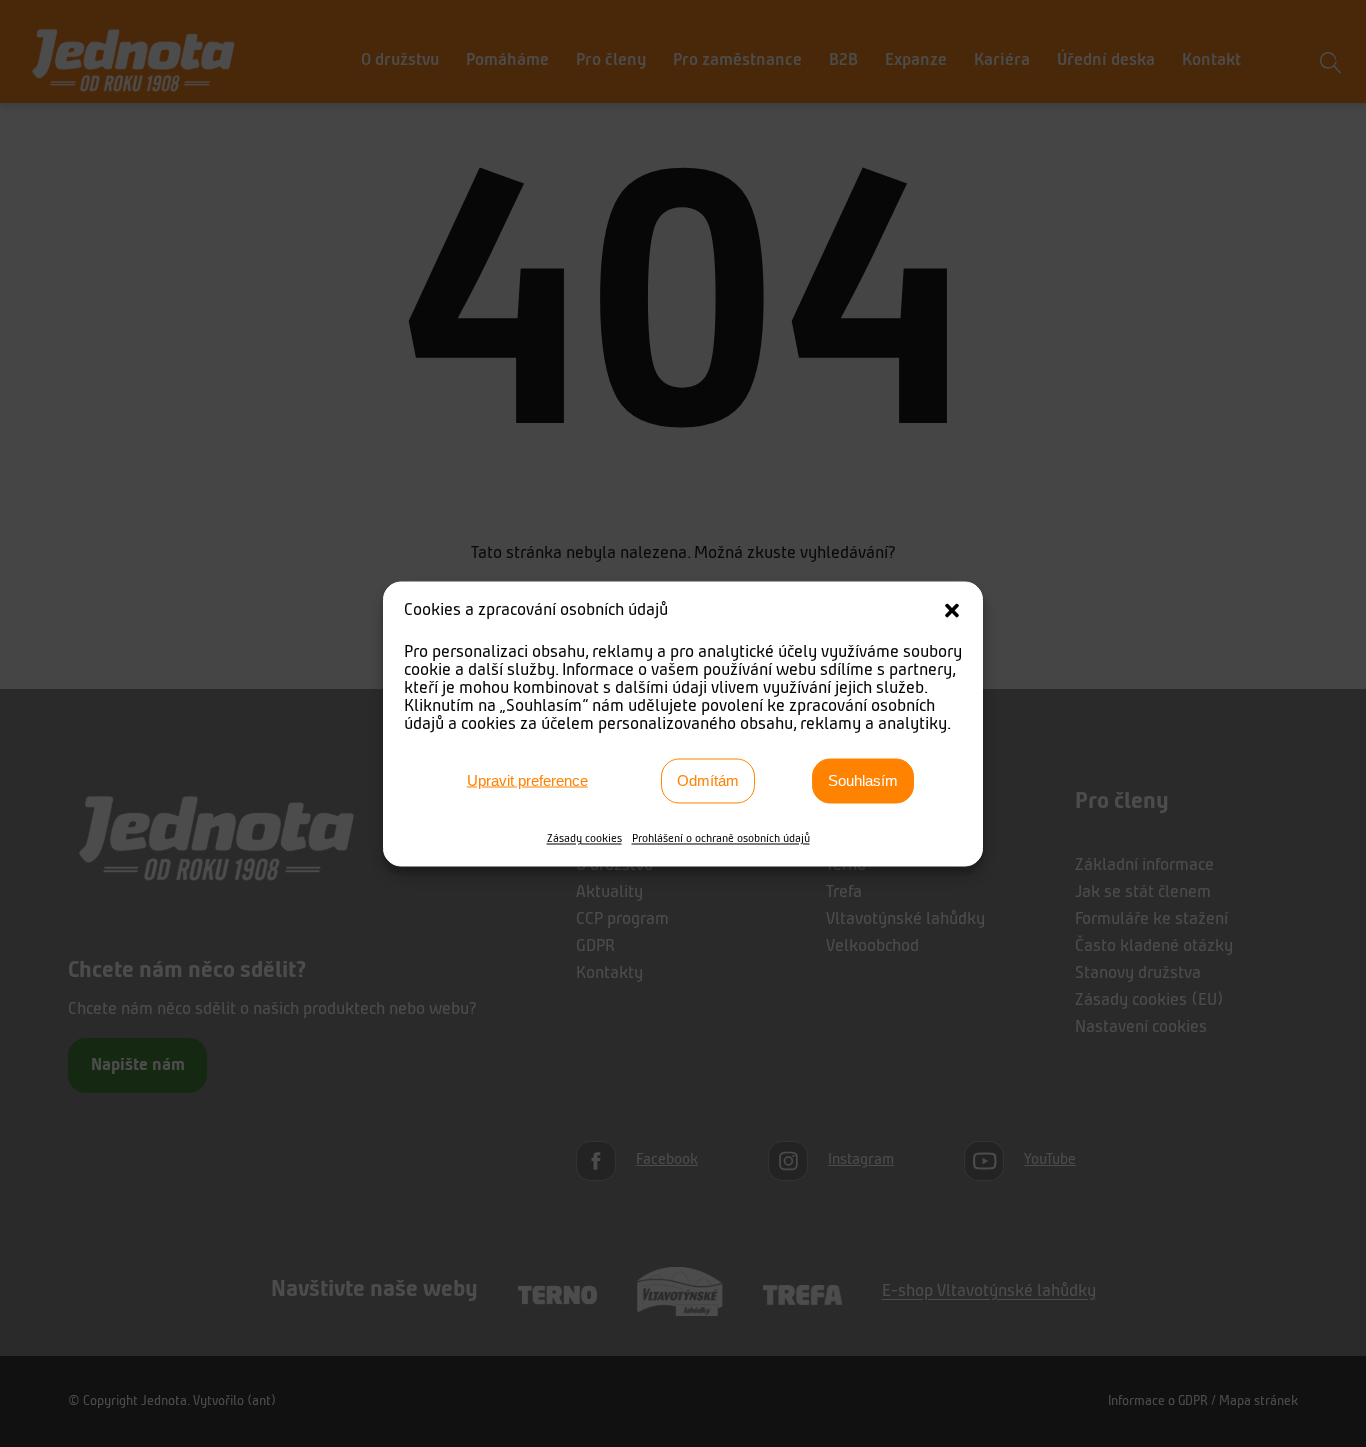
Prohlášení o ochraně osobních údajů (721, 838)
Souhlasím (863, 780)
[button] (952, 610)
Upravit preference (527, 780)
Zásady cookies (584, 838)
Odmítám (708, 780)
